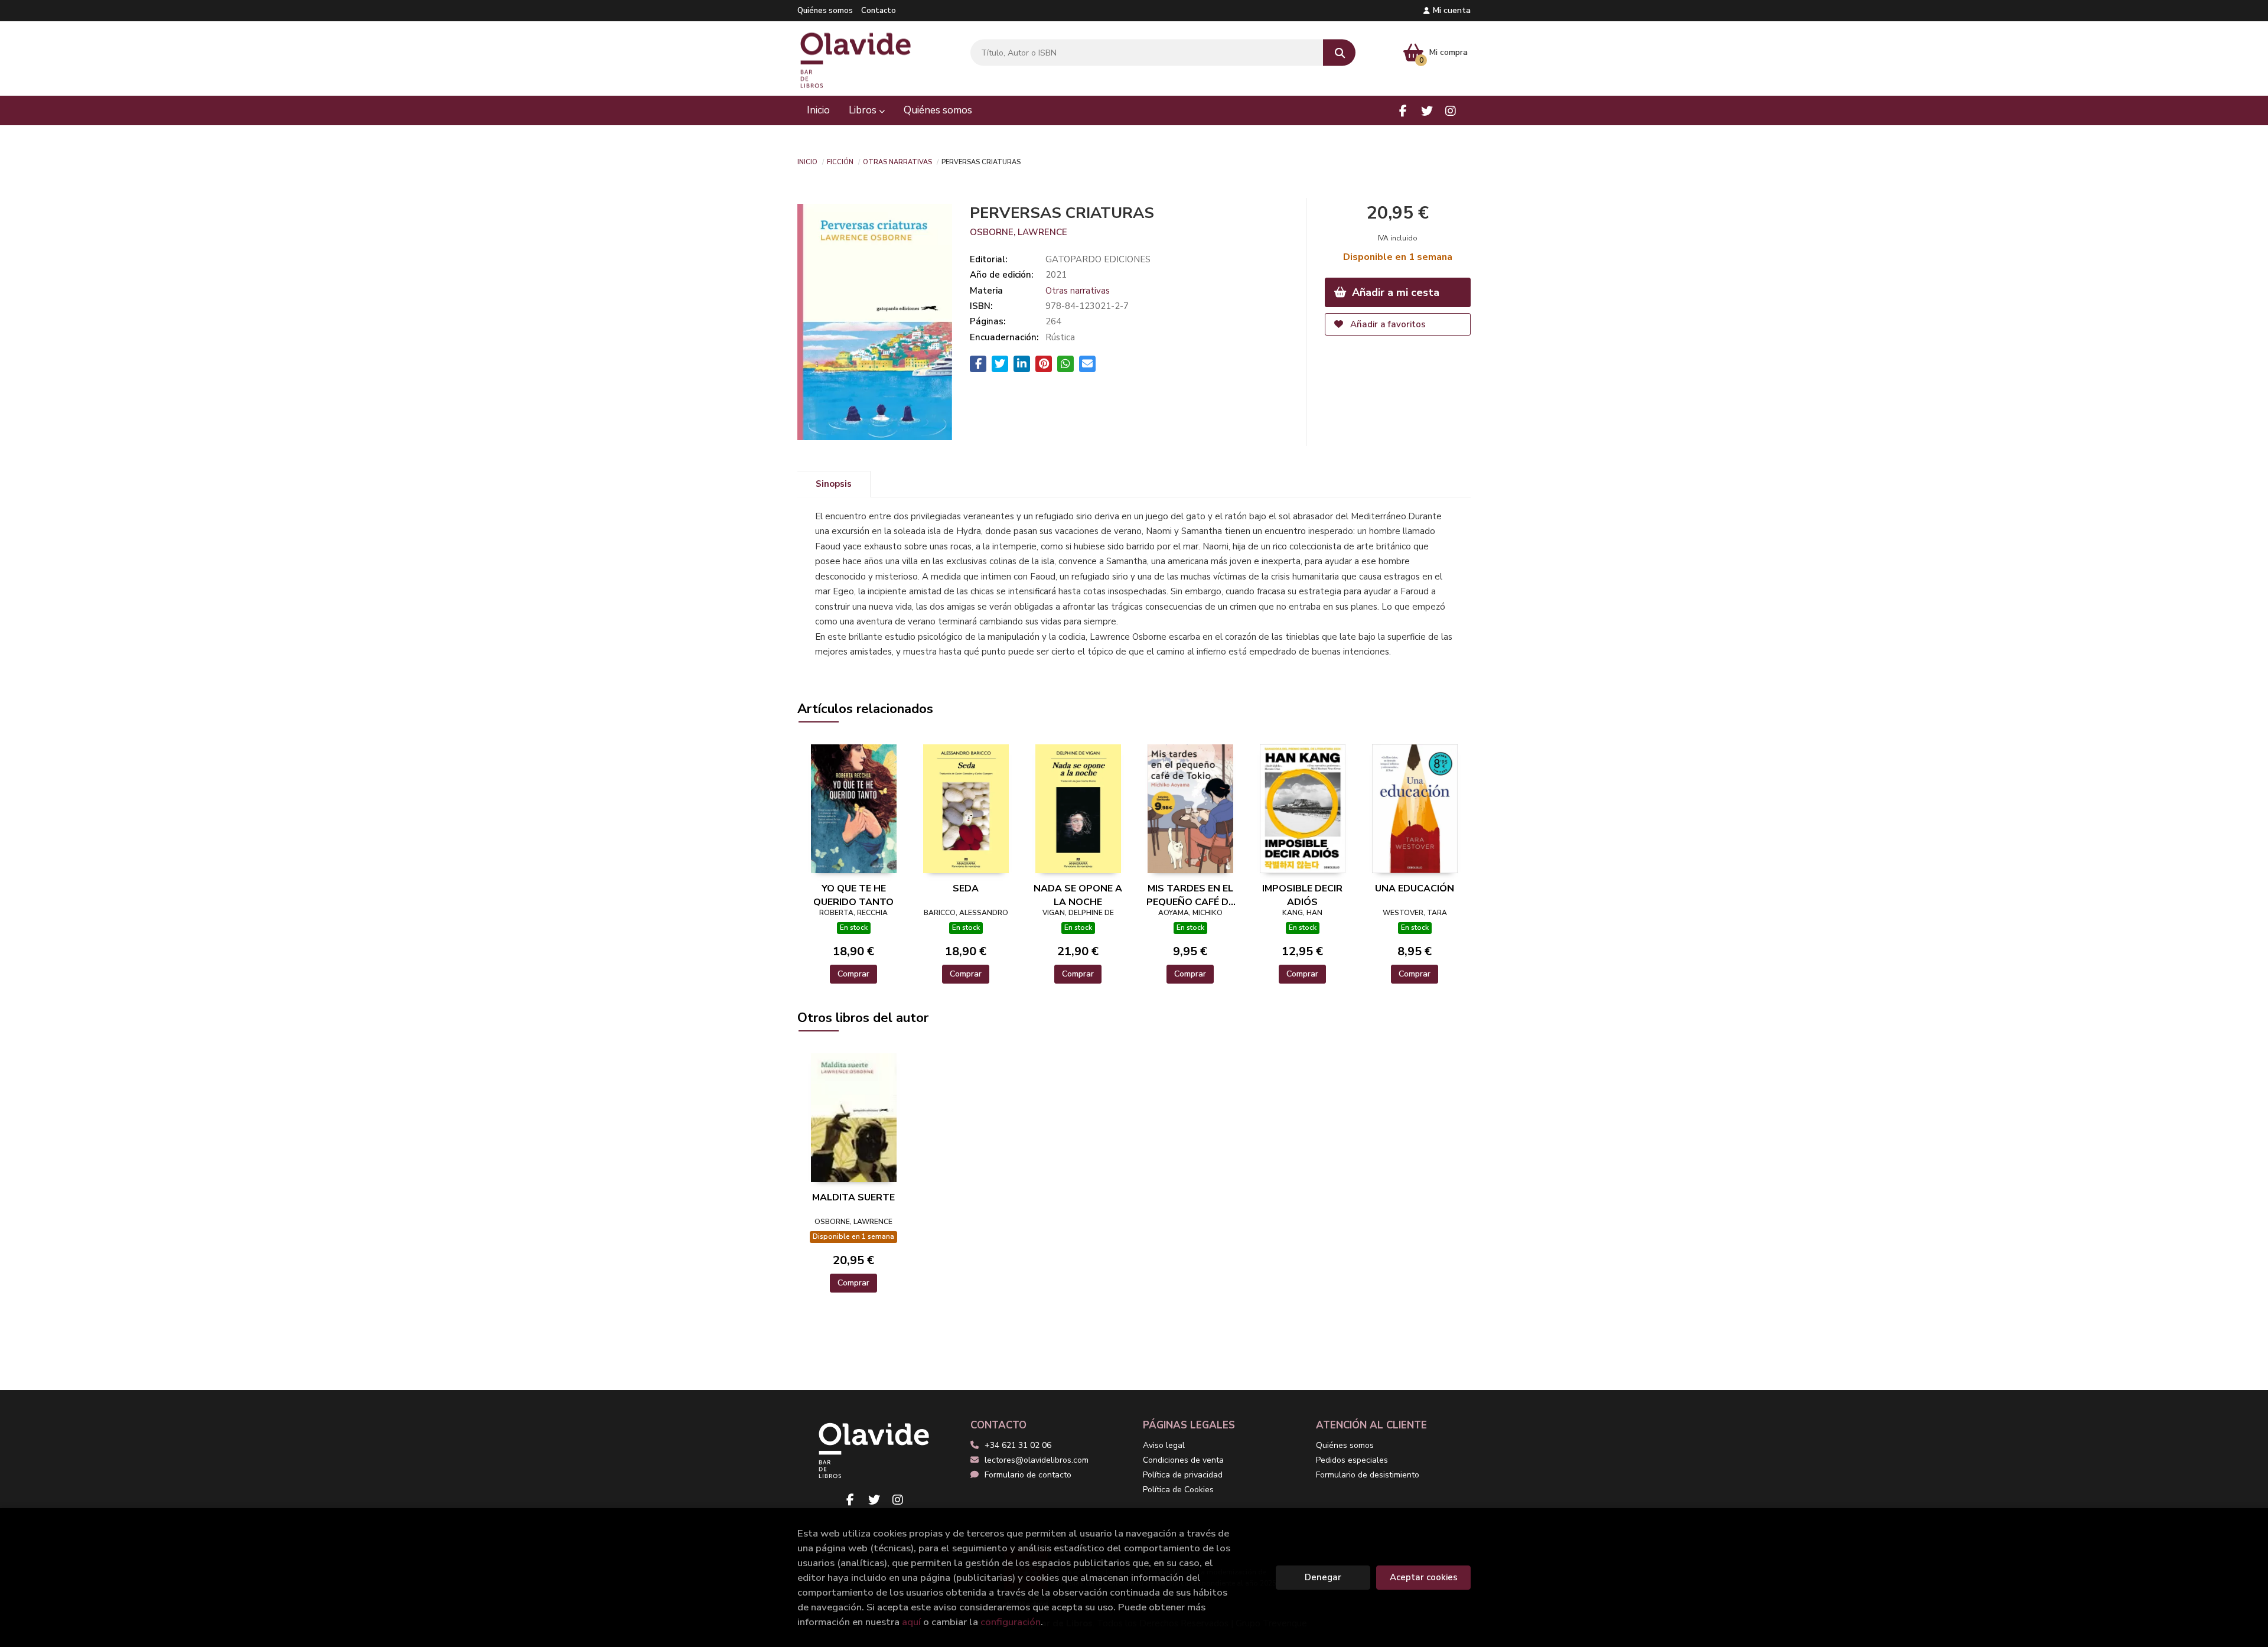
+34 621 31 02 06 (1018, 1445)
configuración (1011, 1622)
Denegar (1323, 1577)
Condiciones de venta (1183, 1460)
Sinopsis (834, 484)
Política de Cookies (1178, 1490)
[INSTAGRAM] (1450, 111)
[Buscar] (1339, 53)
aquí (911, 1622)
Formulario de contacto (1028, 1475)
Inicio (807, 161)
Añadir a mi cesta (1394, 292)
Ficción (840, 161)
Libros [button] (864, 110)
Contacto (879, 11)
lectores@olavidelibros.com (1037, 1460)
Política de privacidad (1183, 1475)
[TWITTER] (1427, 111)
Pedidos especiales (1352, 1460)
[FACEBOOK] (1403, 111)
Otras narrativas (897, 161)
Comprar (853, 974)
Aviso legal (1164, 1445)
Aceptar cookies (1424, 1577)
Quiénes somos (825, 11)
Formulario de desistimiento (1368, 1475)
